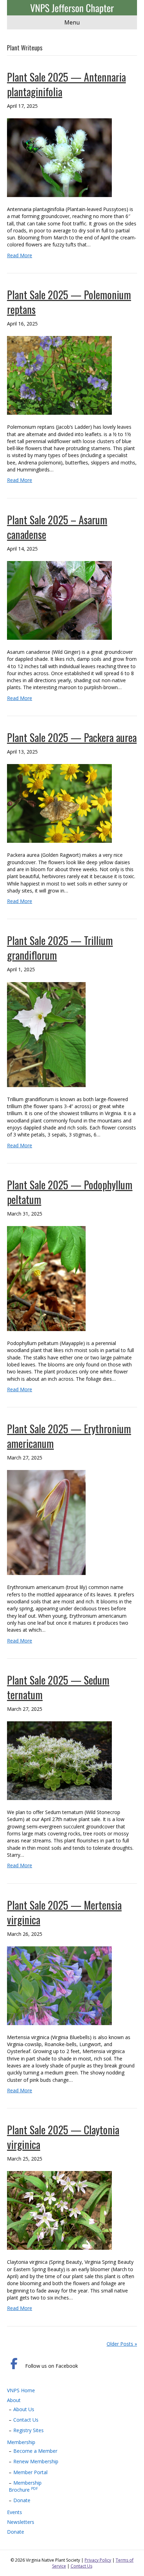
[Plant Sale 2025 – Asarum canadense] (59, 600)
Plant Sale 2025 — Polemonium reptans (69, 302)
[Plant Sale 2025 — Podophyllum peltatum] (46, 1278)
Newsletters (21, 2522)
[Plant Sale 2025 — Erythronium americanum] (46, 1522)
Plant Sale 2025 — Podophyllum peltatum (70, 1192)
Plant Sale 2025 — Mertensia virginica (64, 1912)
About (14, 2400)
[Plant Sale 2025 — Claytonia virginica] (59, 2210)
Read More (20, 255)
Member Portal (30, 2472)
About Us (24, 2409)
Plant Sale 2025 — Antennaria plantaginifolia (66, 84)
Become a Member (35, 2451)
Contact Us (26, 2420)
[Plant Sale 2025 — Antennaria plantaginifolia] (59, 157)
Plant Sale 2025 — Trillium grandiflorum (60, 948)
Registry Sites (28, 2430)
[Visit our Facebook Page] (14, 2364)
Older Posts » (122, 2344)
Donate (22, 2500)
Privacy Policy (98, 2560)
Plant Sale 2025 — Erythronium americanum (69, 1436)
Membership (21, 2442)
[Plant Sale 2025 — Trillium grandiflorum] (46, 1034)
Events (15, 2512)
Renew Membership (36, 2461)
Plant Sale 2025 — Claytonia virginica (63, 2137)
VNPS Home (21, 2390)
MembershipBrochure (25, 2486)
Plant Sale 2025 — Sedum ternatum (58, 1687)
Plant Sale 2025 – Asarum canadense (57, 527)
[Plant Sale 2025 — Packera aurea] (59, 803)
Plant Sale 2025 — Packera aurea (72, 737)
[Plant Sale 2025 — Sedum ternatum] (59, 1760)
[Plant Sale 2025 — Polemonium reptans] (59, 375)
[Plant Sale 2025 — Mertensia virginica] (59, 1985)
